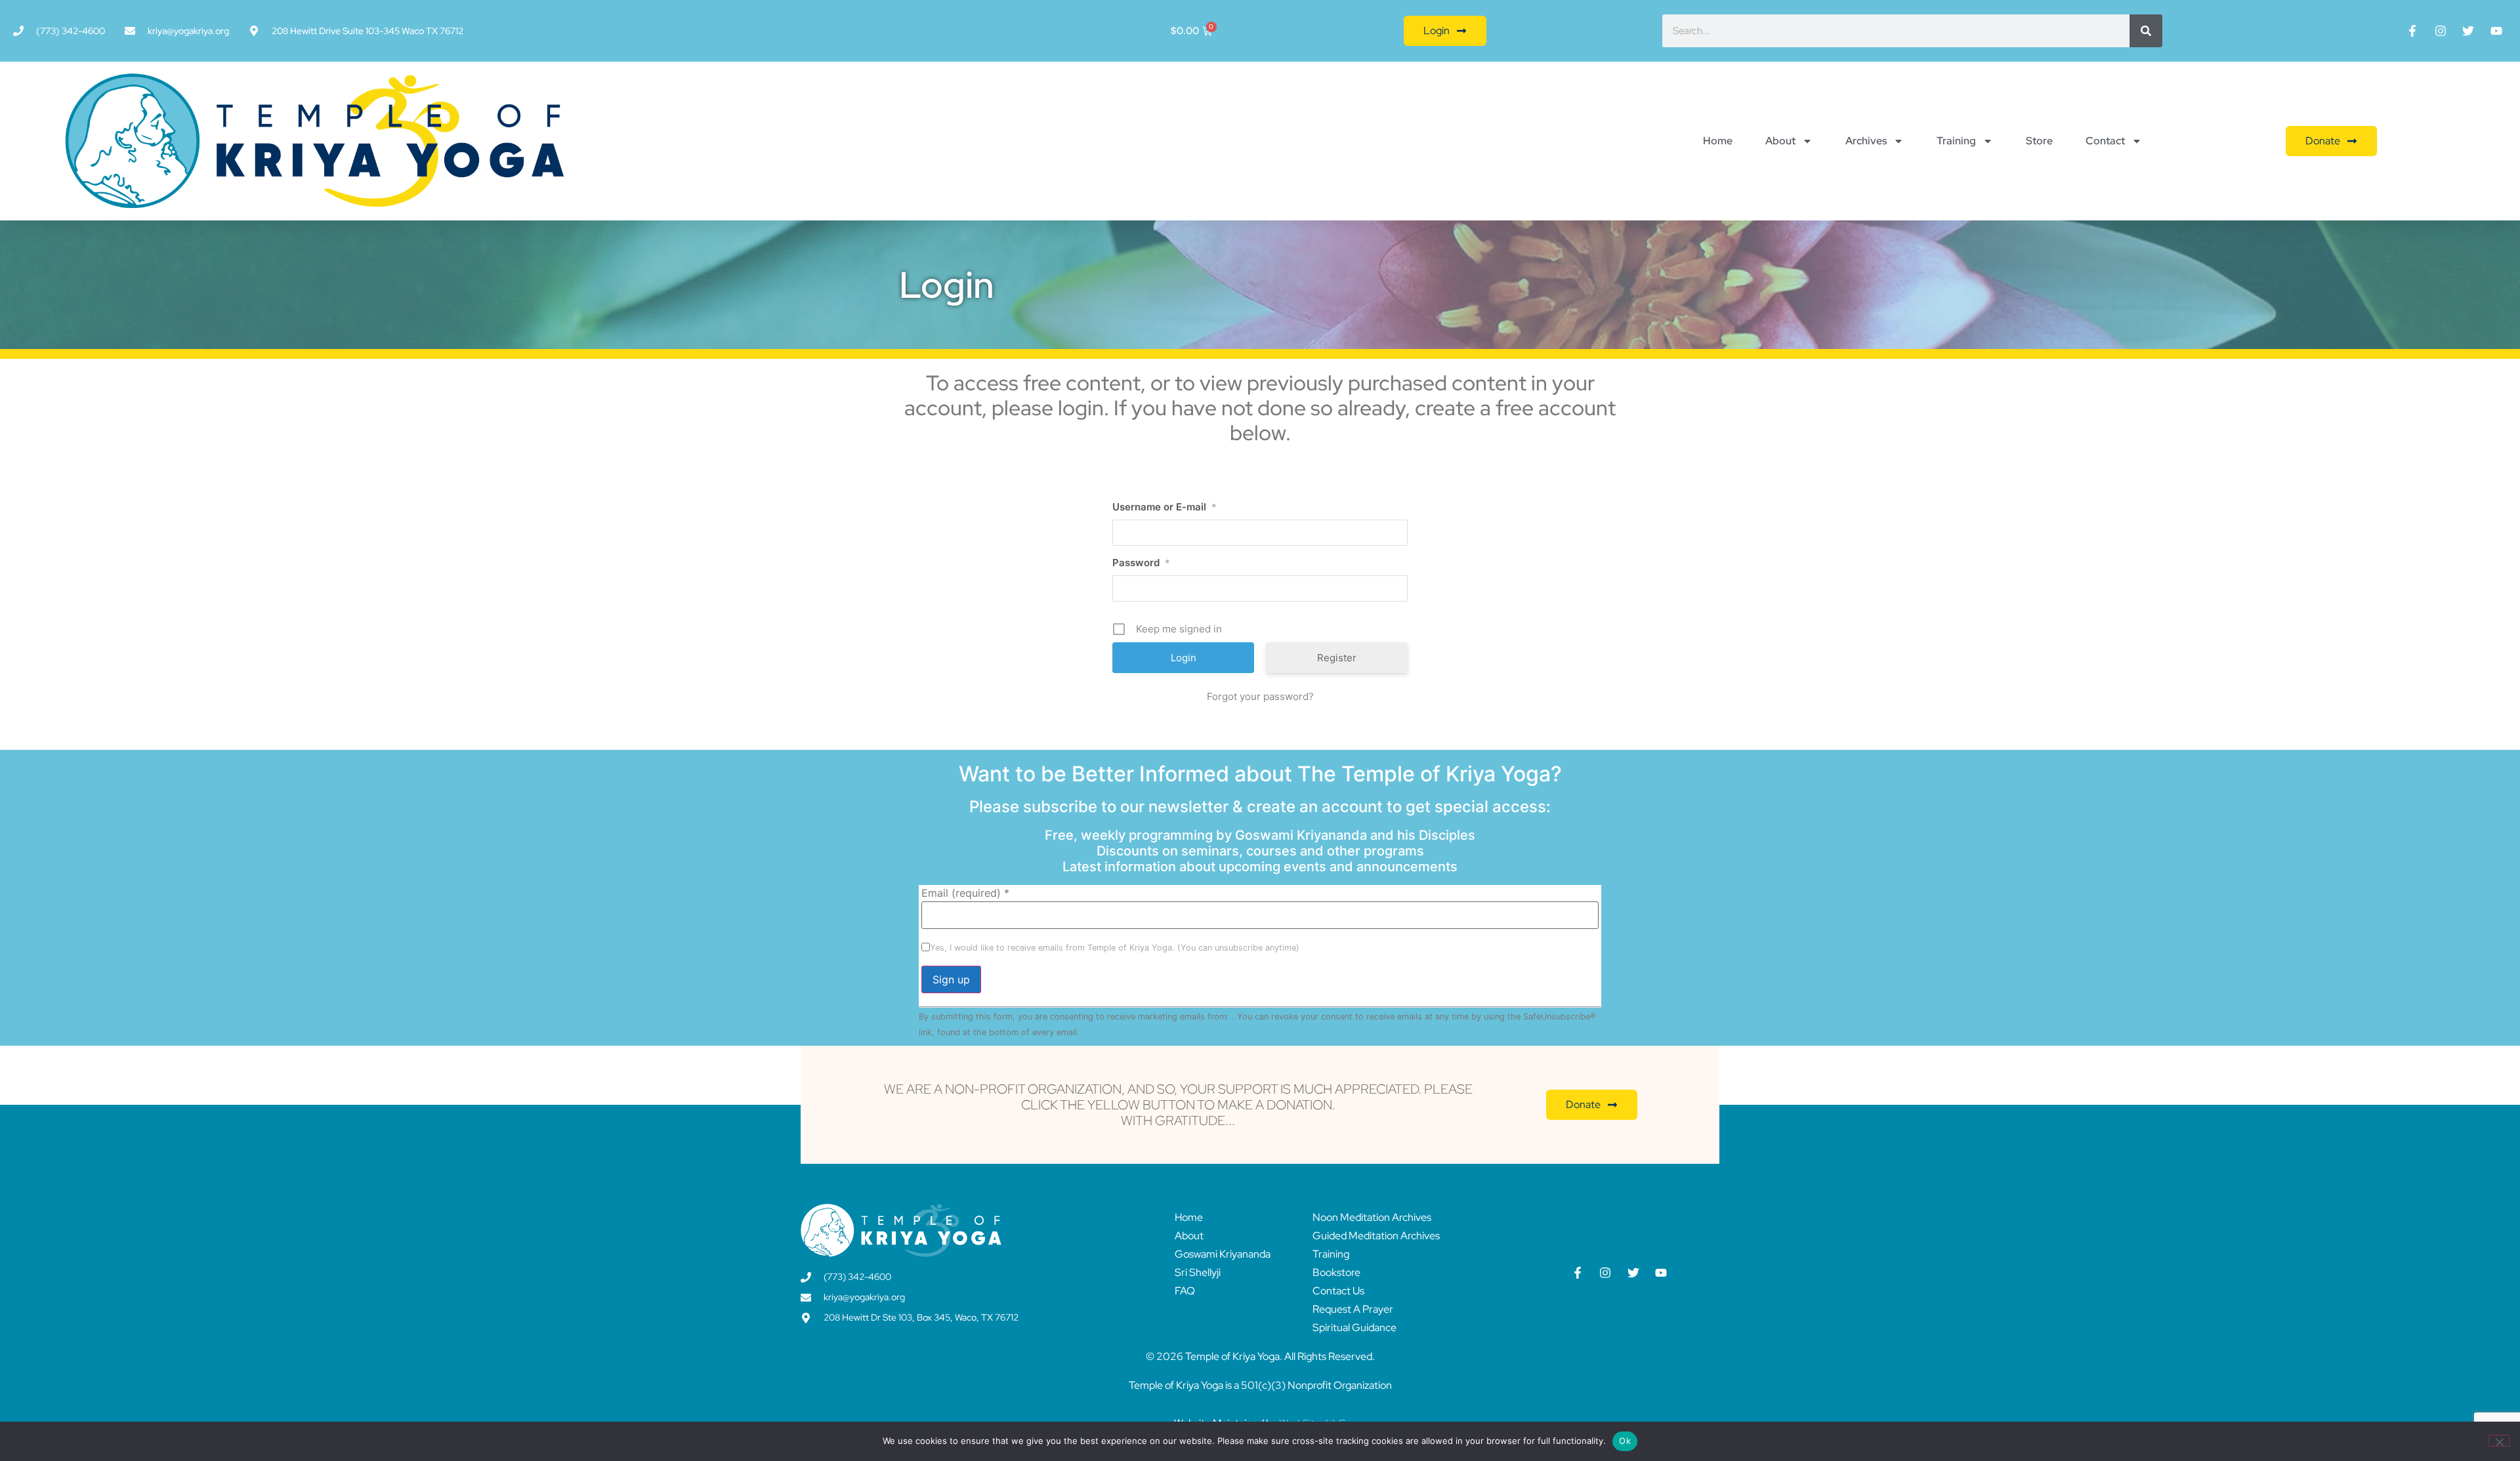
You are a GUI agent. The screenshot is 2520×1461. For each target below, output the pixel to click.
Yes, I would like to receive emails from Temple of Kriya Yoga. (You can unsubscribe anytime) (1115, 948)
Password (1141, 563)
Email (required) (965, 893)
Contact (2105, 141)
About (1780, 141)
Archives (1866, 141)
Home (1718, 141)
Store (2039, 141)
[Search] (2146, 31)
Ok (1625, 1441)
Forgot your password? (1260, 696)
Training (1956, 141)
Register (1337, 658)
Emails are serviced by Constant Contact (1163, 1032)
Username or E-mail (1165, 507)
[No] (2499, 1441)
